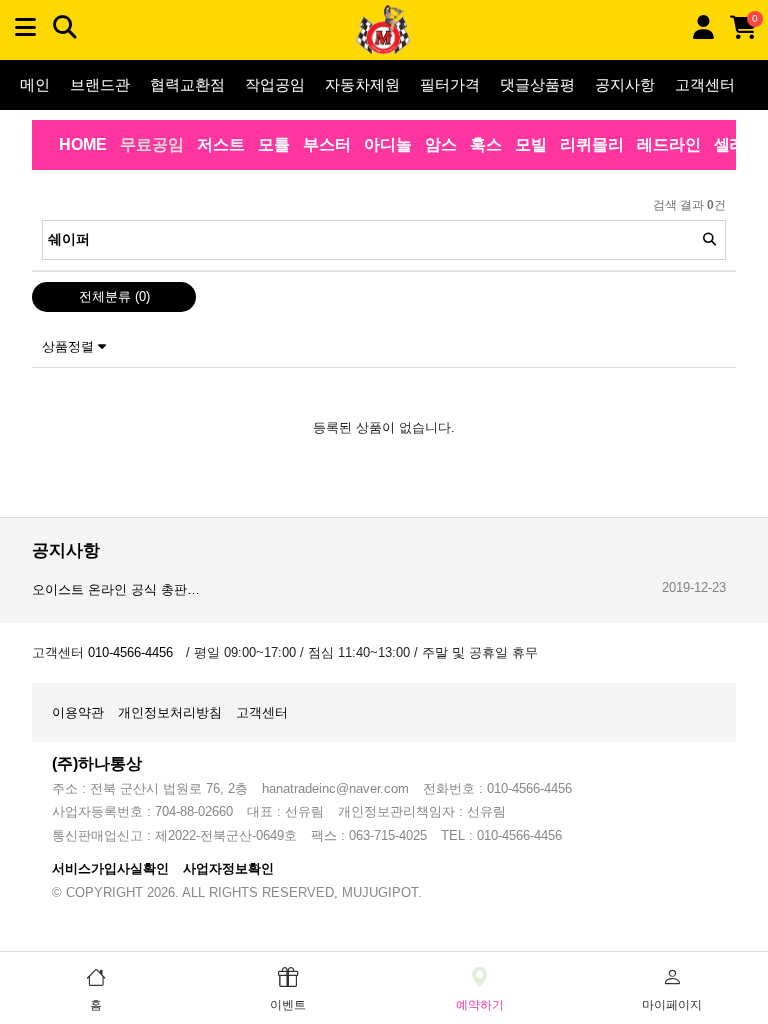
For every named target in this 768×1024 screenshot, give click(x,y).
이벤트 (288, 1005)
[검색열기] (65, 27)
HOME (83, 144)
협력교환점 (187, 84)
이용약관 (78, 712)
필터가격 (450, 84)
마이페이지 (672, 1005)
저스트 (221, 144)
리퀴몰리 (592, 144)
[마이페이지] (703, 27)
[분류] (25, 27)
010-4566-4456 (130, 652)
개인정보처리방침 (170, 712)
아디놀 (388, 144)
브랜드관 (100, 84)
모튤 (274, 144)
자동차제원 (362, 84)
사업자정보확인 (228, 868)
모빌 (531, 144)
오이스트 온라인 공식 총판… (116, 589)
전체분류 (114, 296)
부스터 (327, 144)
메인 (35, 84)
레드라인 (669, 144)
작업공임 (275, 84)
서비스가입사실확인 (110, 868)
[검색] (709, 240)
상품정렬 (70, 346)
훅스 (486, 144)
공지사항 (625, 84)
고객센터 (705, 84)
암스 (441, 144)
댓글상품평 (537, 84)
